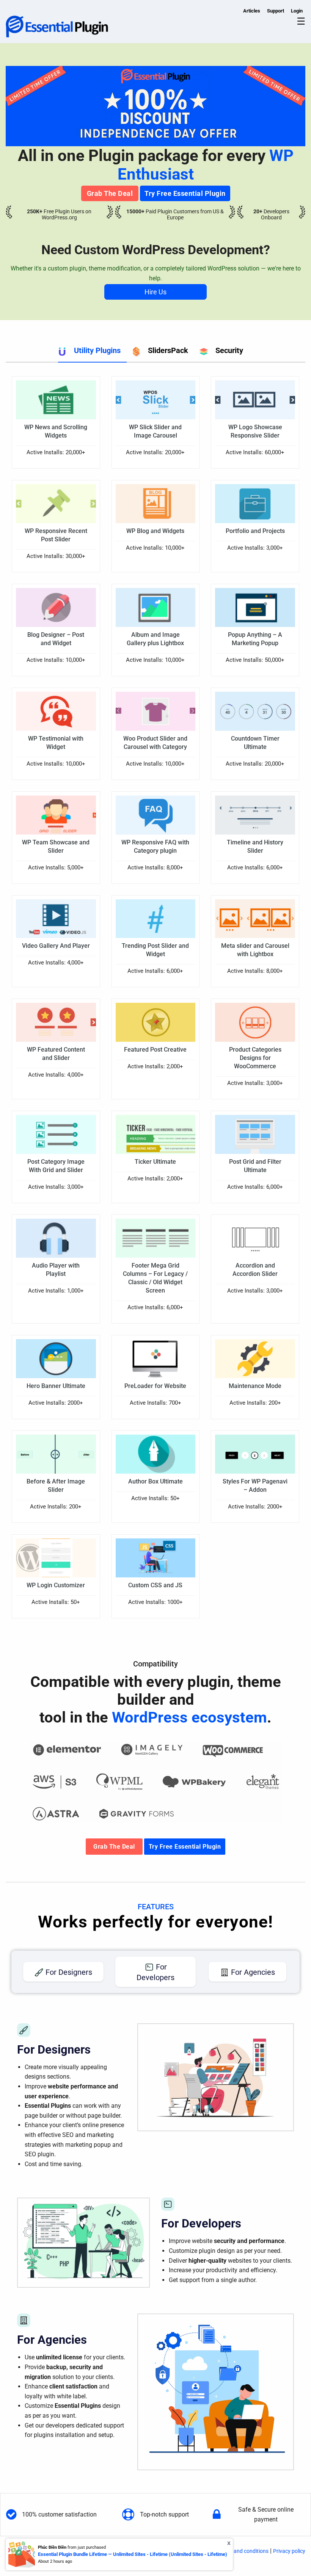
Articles (252, 11)
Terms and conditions (243, 2551)
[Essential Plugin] (57, 26)
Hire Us (155, 292)
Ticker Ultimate (155, 1162)
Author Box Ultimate (155, 1481)
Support (276, 11)
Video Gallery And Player (56, 946)
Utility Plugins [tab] (97, 350)
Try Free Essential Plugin (185, 193)
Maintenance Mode (255, 1386)
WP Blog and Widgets (155, 531)
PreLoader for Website (155, 1386)
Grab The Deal (110, 193)
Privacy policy (289, 2551)
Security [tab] (229, 350)
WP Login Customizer (56, 1585)
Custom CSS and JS (155, 1585)
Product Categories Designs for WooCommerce (255, 1058)
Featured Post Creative (155, 1050)
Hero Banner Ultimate (56, 1386)
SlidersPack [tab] (168, 350)
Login (297, 11)
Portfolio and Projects (255, 531)
